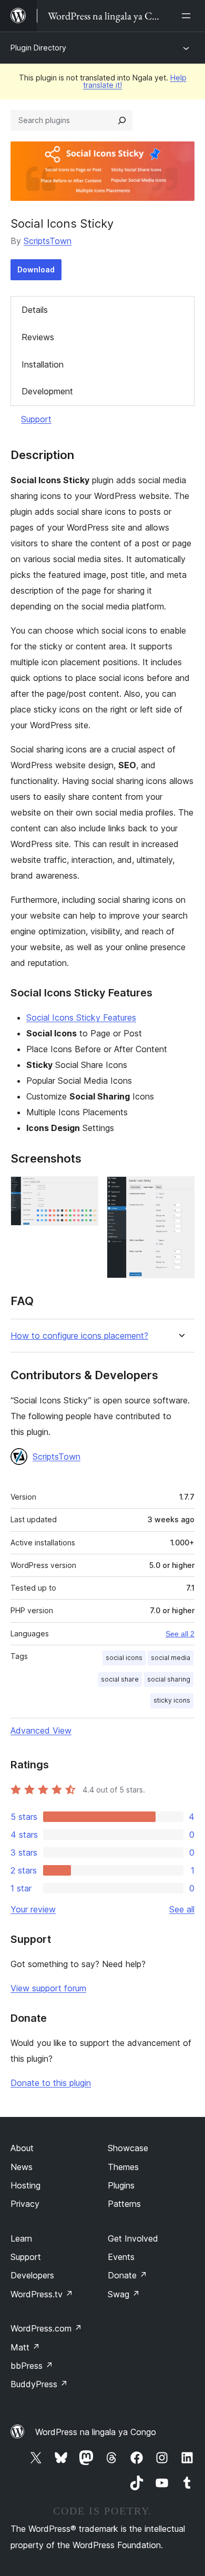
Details (35, 310)
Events (121, 2257)
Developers (32, 2275)
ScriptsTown (48, 241)
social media (171, 1658)
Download (36, 269)
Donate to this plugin (51, 2083)
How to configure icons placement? (79, 1336)
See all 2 (180, 1634)
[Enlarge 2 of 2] (180, 1190)
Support (36, 419)
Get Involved (133, 2238)
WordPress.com (46, 2328)
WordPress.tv (42, 2294)
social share (120, 1679)
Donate (127, 2275)
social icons (124, 1658)
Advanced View (41, 1730)
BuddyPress (39, 2384)
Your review (33, 1909)
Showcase (128, 2148)
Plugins (121, 2185)
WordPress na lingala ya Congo (96, 2432)
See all (182, 1909)
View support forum (48, 1988)
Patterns (124, 2204)
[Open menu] (188, 16)
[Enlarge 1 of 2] (84, 1190)
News (22, 2167)
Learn (21, 2238)
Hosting (25, 2185)
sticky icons (172, 1700)
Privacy (25, 2204)
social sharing (169, 1679)
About (22, 2148)
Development (47, 391)
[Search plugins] (122, 120)
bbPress (32, 2366)
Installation (43, 364)
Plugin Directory (38, 48)
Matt (25, 2347)
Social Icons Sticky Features (81, 1017)
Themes (123, 2167)
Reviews (38, 337)
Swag (124, 2294)
